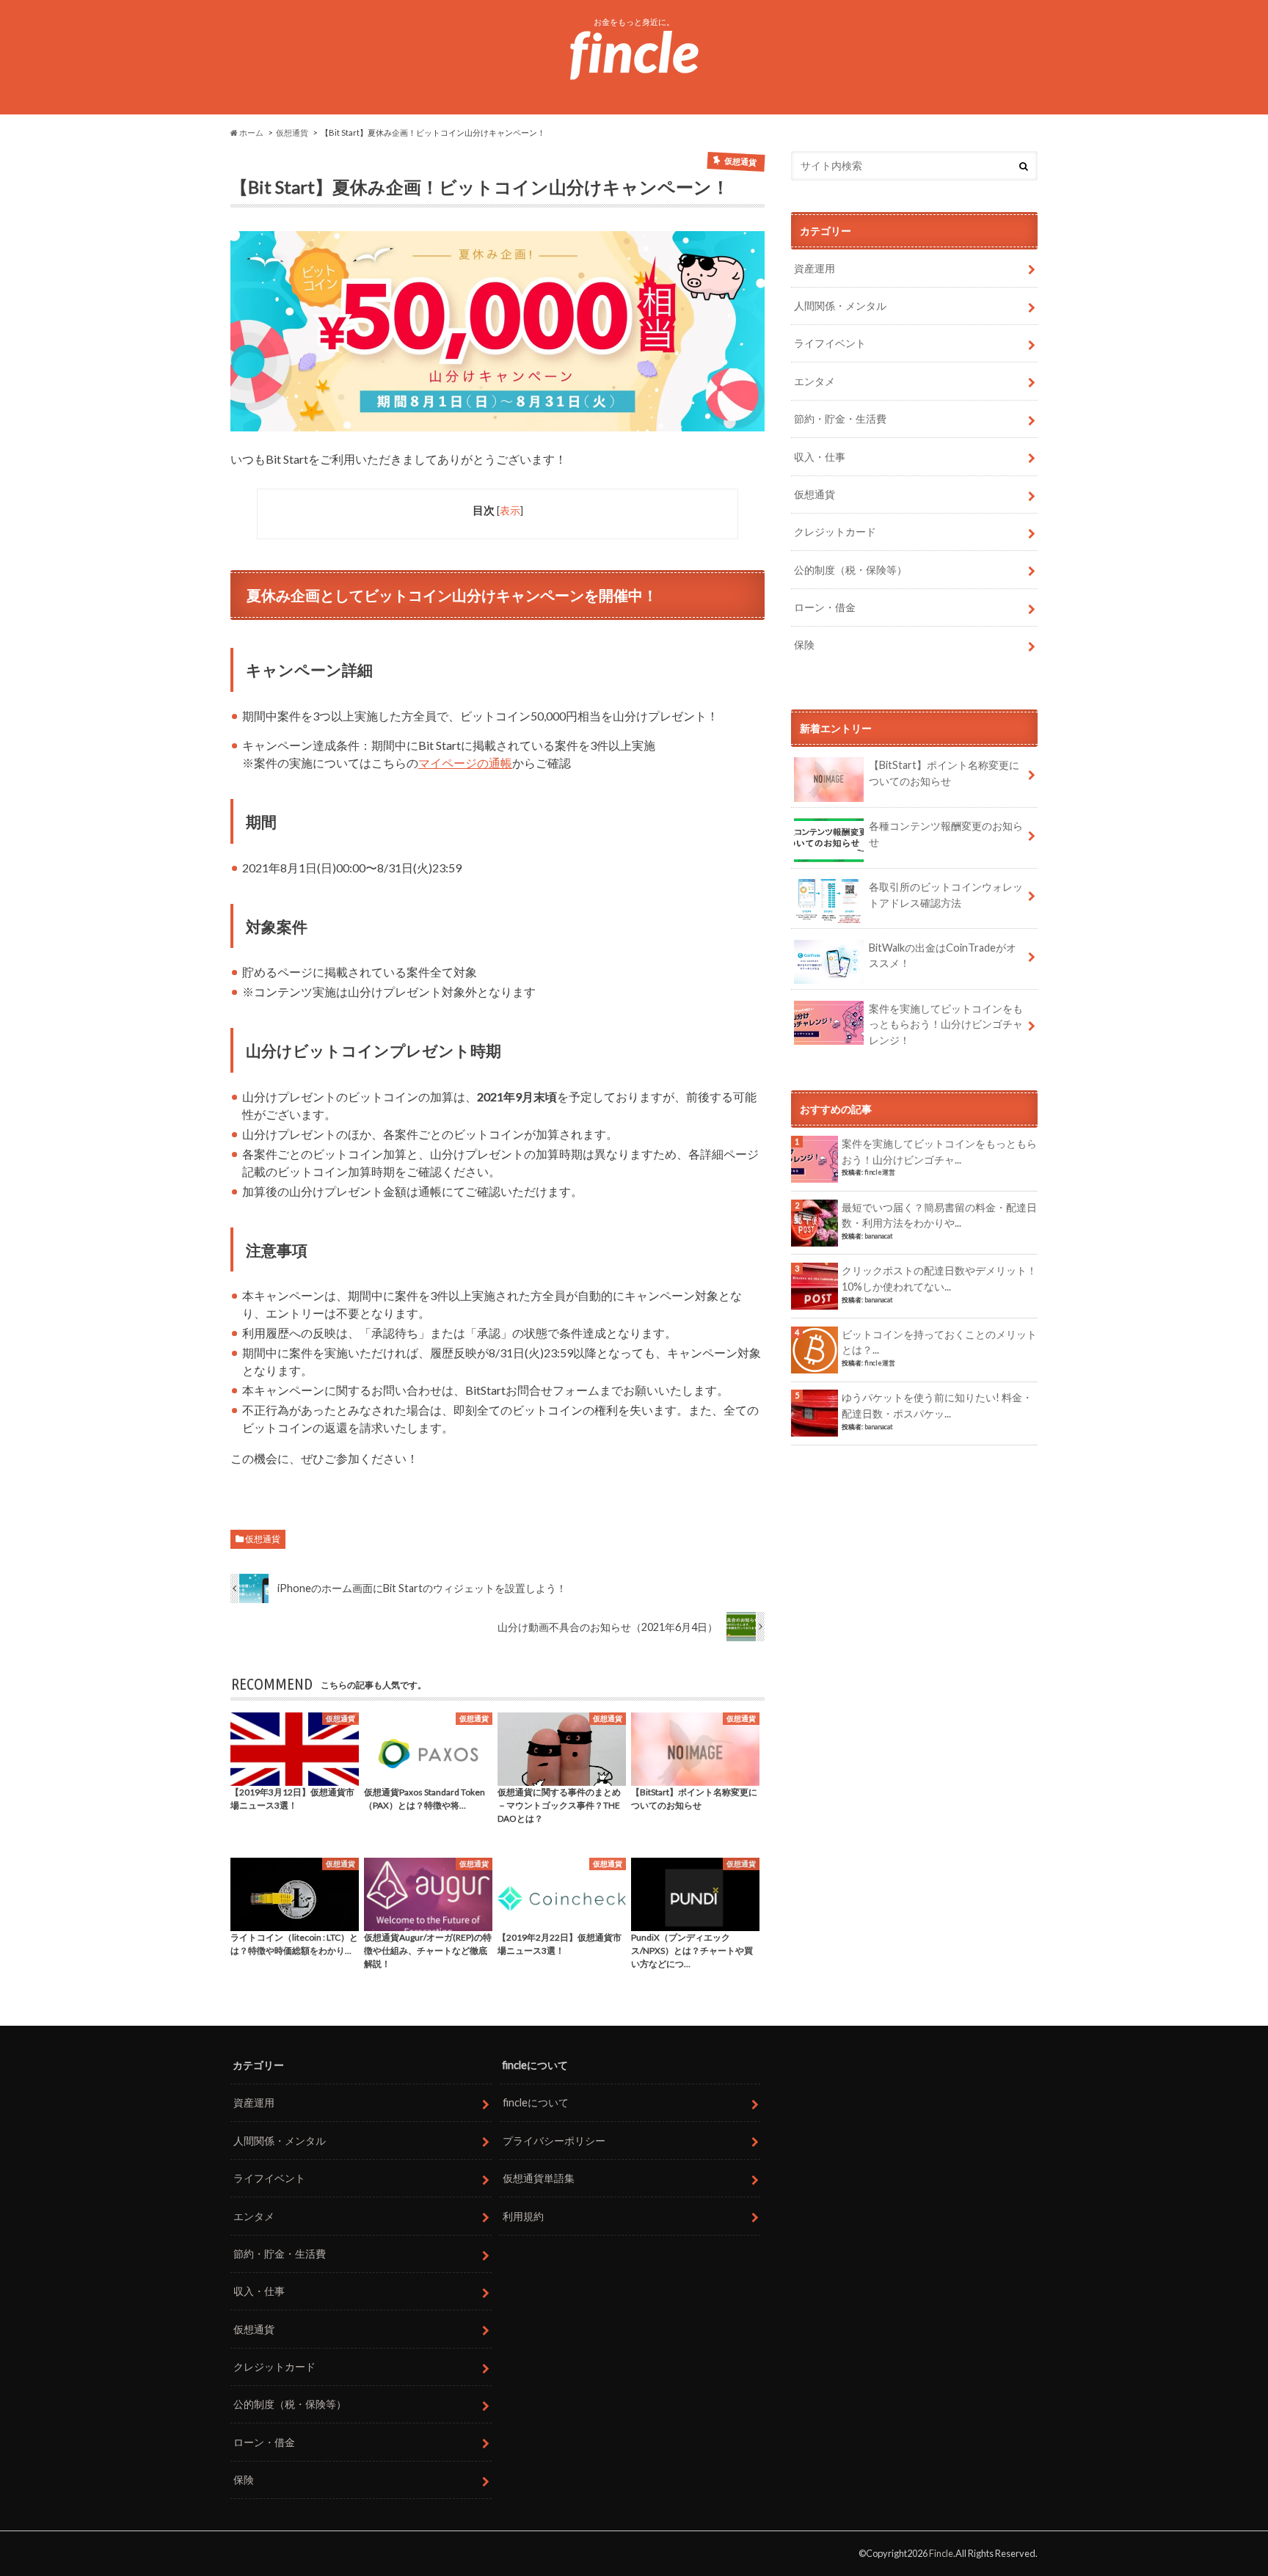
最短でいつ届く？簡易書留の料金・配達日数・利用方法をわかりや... (939, 1215)
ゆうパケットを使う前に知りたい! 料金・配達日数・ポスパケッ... (937, 1405)
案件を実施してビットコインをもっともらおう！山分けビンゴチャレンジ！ (946, 1024)
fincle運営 (880, 1172)
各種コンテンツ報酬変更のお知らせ (946, 834)
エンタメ (815, 381)
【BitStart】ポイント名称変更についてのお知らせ (944, 773)
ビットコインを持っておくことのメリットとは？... (939, 1342)
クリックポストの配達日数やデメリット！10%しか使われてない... (939, 1278)
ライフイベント (830, 343)
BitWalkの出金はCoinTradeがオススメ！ (943, 956)
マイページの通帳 (465, 763)
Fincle (941, 2553)
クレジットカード (835, 532)
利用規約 (523, 2216)
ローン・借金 (825, 607)
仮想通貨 (263, 1539)
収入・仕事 (820, 457)
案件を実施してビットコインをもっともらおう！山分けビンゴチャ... (939, 1152)
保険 (804, 645)
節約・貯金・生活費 (840, 419)
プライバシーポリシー (554, 2141)
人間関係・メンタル (840, 306)
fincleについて (536, 2102)
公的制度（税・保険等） (850, 570)
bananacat (879, 1236)
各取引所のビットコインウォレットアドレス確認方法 (946, 895)
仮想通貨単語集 (539, 2178)
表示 (510, 510)
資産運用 (815, 268)
